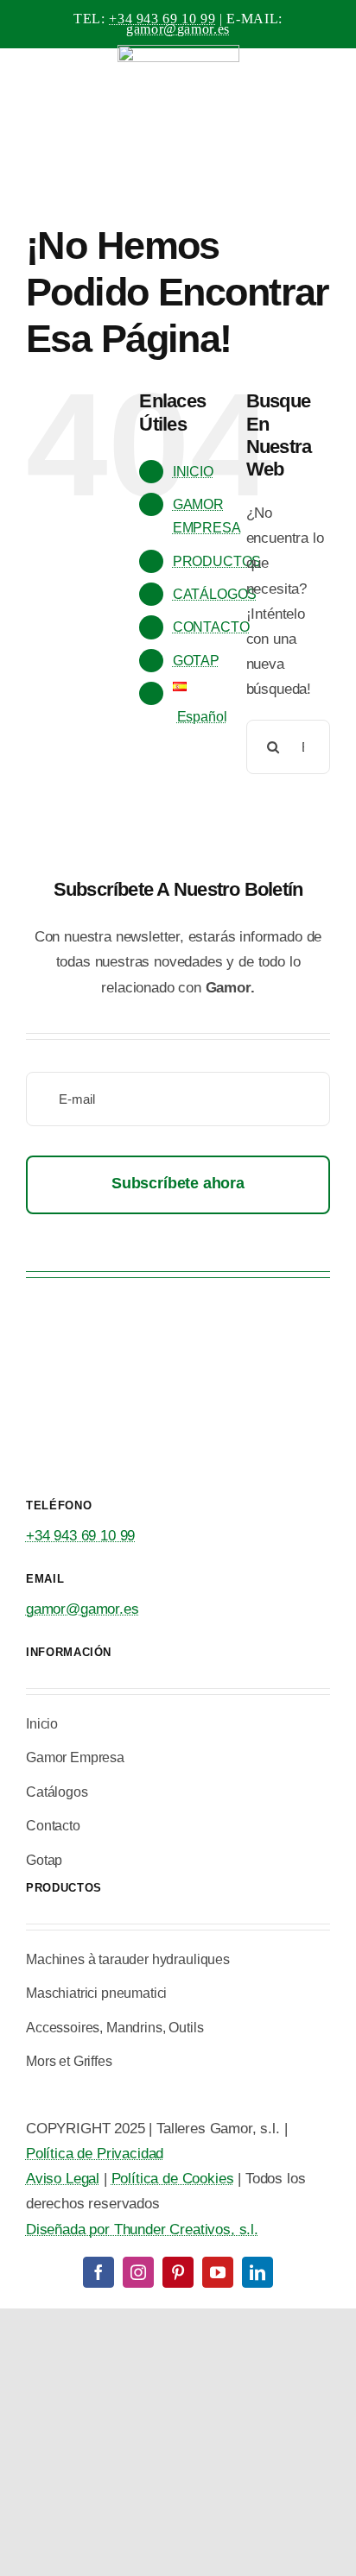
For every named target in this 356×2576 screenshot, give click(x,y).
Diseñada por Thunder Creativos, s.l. (142, 2230)
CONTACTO (211, 627)
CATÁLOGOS (215, 594)
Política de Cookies (173, 2179)
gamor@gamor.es (178, 29)
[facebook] (99, 2272)
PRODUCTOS (217, 561)
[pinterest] (178, 2272)
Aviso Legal (63, 2179)
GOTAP (196, 661)
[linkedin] (257, 2272)
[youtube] (218, 2272)
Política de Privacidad (95, 2154)
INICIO (193, 472)
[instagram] (138, 2272)
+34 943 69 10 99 (162, 19)
